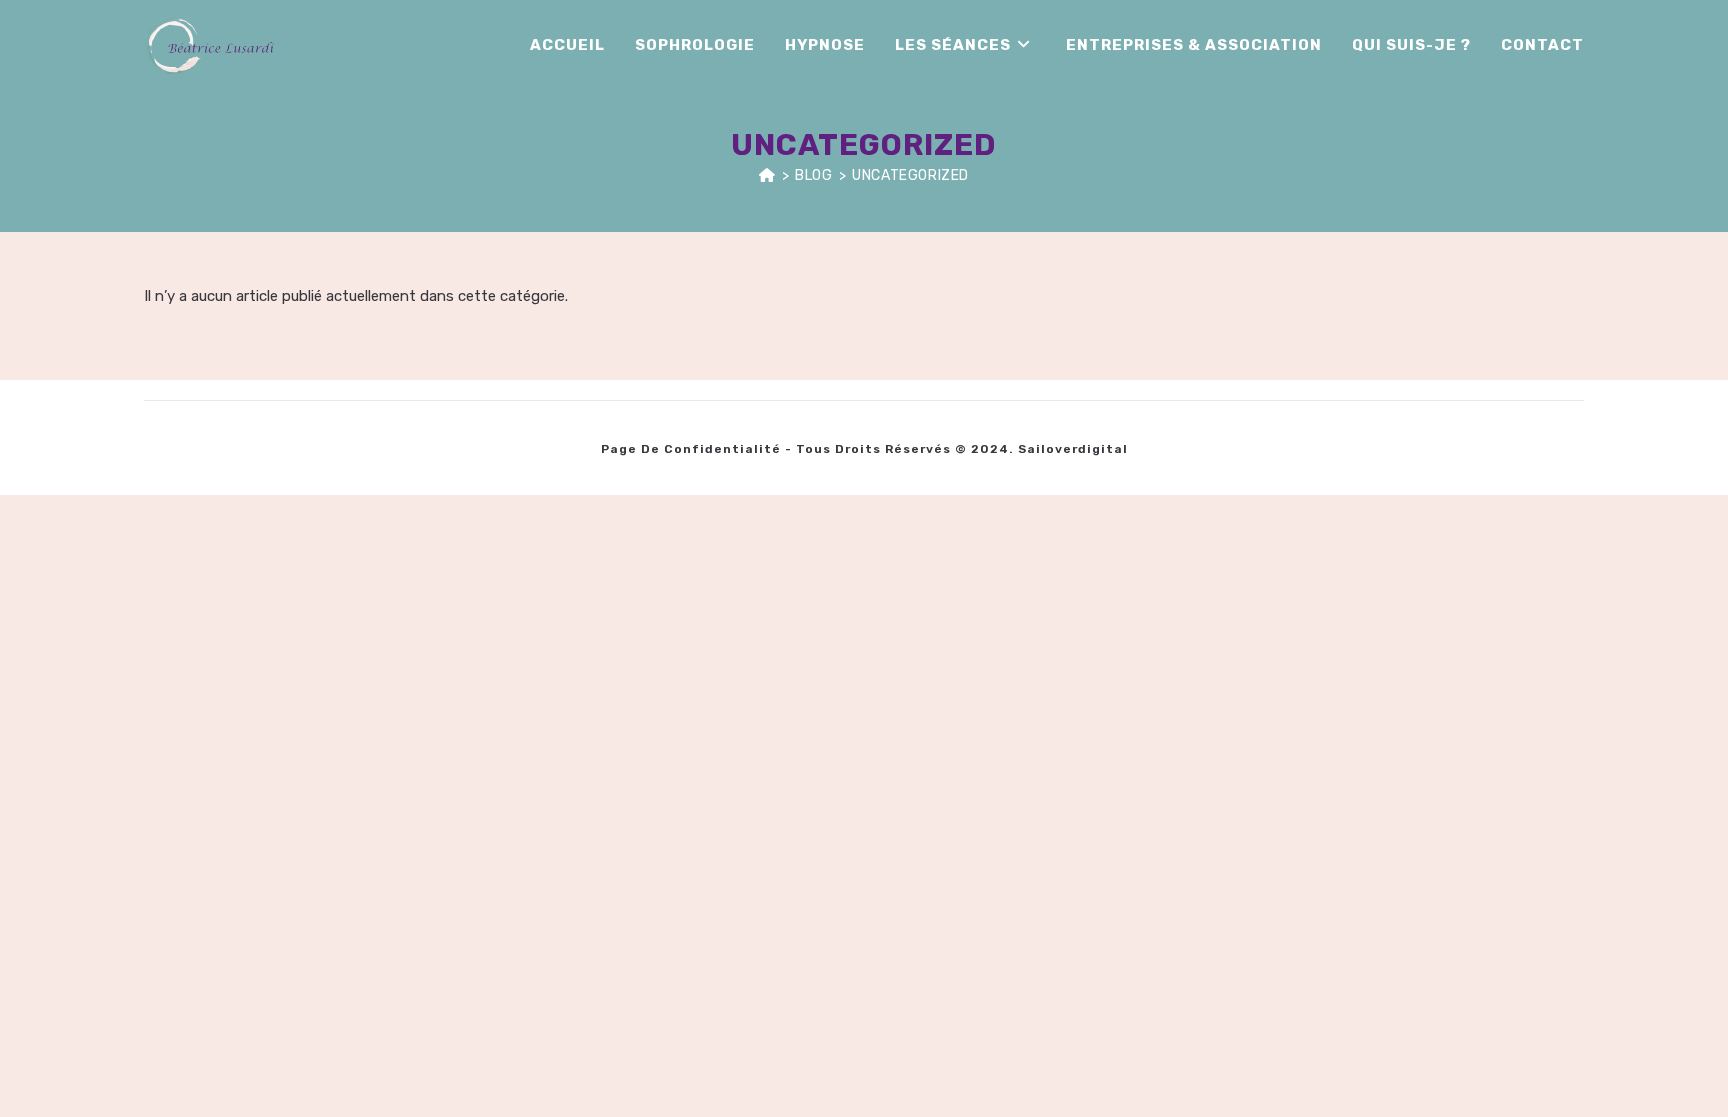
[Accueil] (767, 175)
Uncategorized (910, 175)
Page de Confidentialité (691, 449)
